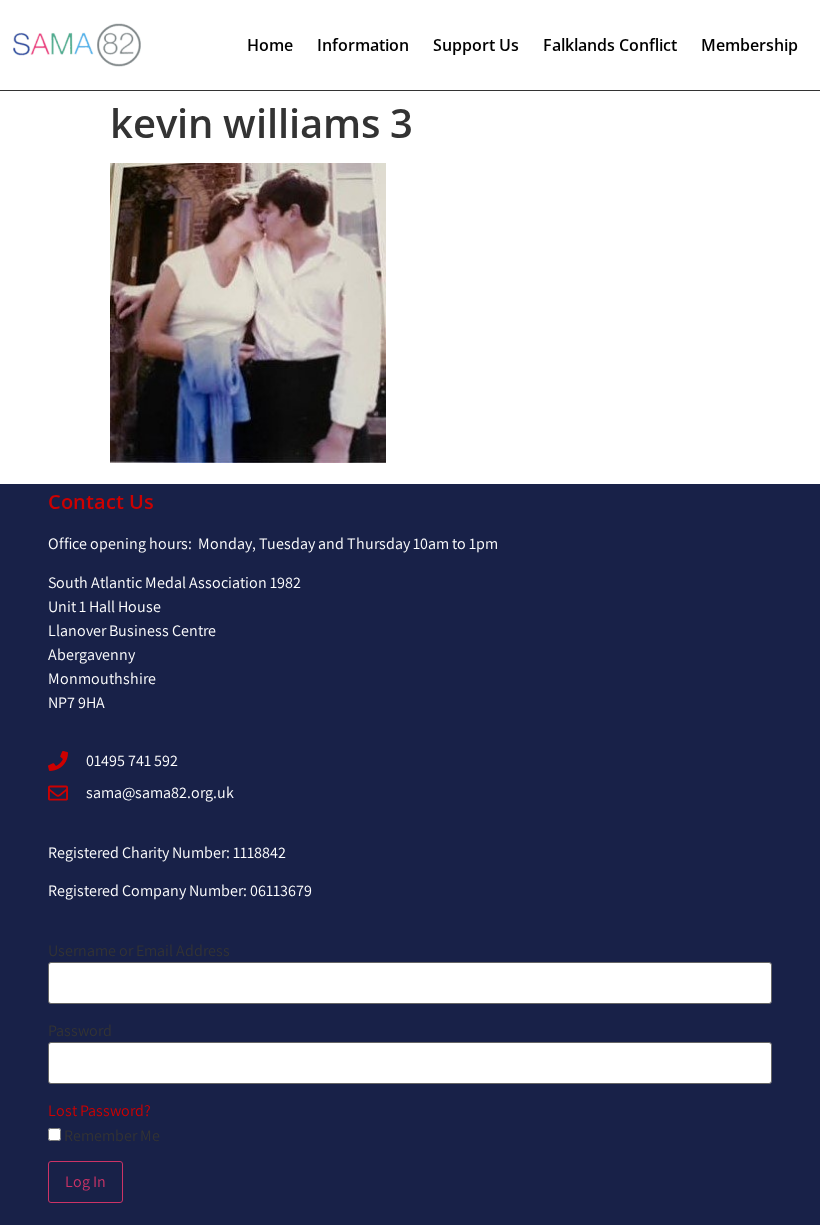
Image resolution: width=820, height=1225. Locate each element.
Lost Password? (99, 1110)
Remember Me (110, 1136)
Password (80, 1031)
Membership (749, 45)
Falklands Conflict (610, 45)
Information (363, 45)
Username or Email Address (139, 951)
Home (270, 45)
